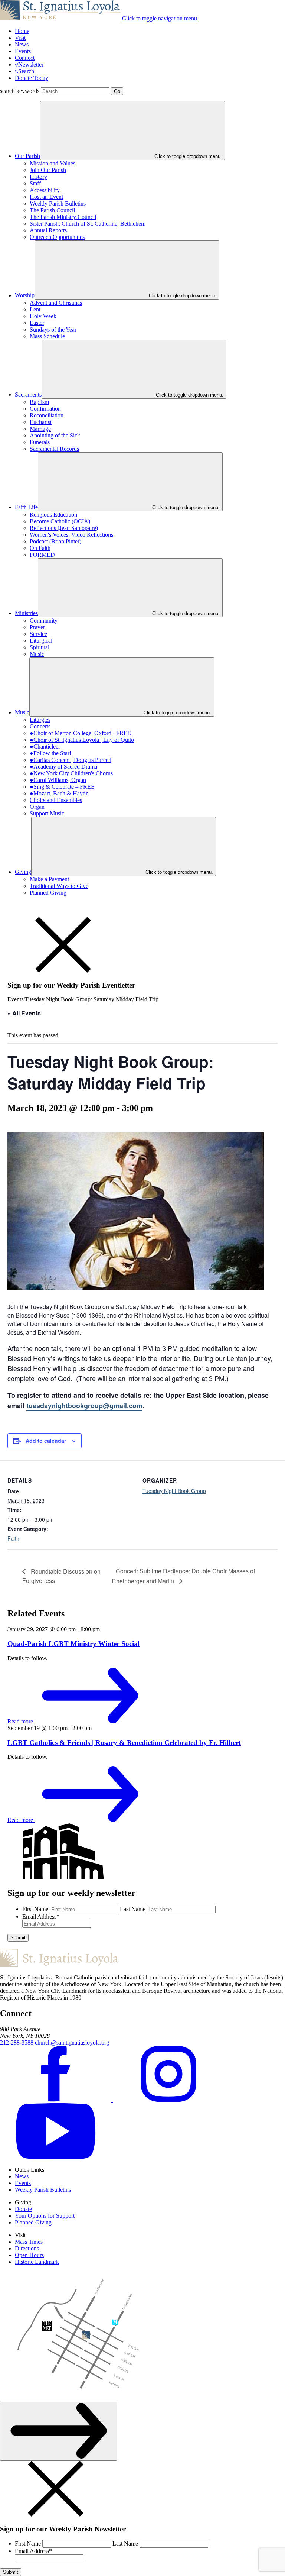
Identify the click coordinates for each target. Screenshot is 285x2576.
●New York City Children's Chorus (71, 773)
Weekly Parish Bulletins (58, 203)
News (22, 44)
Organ (37, 807)
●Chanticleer (45, 746)
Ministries (26, 613)
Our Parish (27, 156)
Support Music (47, 813)
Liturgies (40, 720)
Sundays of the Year (53, 329)
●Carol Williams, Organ (58, 780)
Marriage (40, 429)
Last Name (133, 1909)
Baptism (39, 402)
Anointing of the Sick (55, 435)
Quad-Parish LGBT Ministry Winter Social (73, 1644)
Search (26, 71)
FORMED (42, 555)
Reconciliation (47, 415)
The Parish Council (52, 210)
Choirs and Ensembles (56, 800)
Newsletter (31, 64)
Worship (25, 295)
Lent (35, 309)
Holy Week (43, 316)
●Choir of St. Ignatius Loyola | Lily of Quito (82, 740)
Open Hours (29, 2255)
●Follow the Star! (50, 753)
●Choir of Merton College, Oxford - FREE (80, 733)
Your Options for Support (45, 2216)
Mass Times (29, 2242)
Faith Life (26, 507)
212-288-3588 (17, 2042)
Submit (18, 1938)
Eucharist (41, 422)
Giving (23, 872)
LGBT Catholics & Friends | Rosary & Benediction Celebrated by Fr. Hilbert (124, 1743)
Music (37, 654)
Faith (13, 1538)
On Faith (40, 548)
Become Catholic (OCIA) (60, 521)
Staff (35, 183)
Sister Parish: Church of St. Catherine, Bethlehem (88, 224)
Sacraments (28, 395)
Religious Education (53, 515)
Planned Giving (48, 893)
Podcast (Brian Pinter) (55, 541)
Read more (21, 1721)
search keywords (20, 91)
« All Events (24, 1013)
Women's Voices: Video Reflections (71, 535)
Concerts (40, 726)
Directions (27, 2248)
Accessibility (45, 190)
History (38, 177)
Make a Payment (49, 879)
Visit (20, 38)
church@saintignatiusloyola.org (72, 2042)
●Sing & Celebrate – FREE (62, 787)
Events (23, 51)
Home (22, 31)
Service (38, 634)
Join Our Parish (48, 170)
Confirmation (45, 409)
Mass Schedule (47, 336)
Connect (25, 58)
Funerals (40, 442)
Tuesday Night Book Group (174, 1491)
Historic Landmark (37, 2262)
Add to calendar (46, 1441)
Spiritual (40, 647)
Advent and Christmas (56, 303)
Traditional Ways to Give (59, 886)
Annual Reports (48, 230)
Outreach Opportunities (57, 237)
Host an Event (46, 197)
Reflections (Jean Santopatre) (64, 528)
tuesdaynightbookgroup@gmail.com (84, 1406)
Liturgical (41, 641)
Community (44, 620)
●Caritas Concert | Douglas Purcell (71, 760)
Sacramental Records (54, 449)
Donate (23, 2209)
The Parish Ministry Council (63, 217)
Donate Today (32, 78)
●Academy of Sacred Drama (63, 767)
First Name (35, 1909)
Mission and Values (53, 163)
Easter (37, 323)
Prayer (37, 627)
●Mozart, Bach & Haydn (59, 793)
